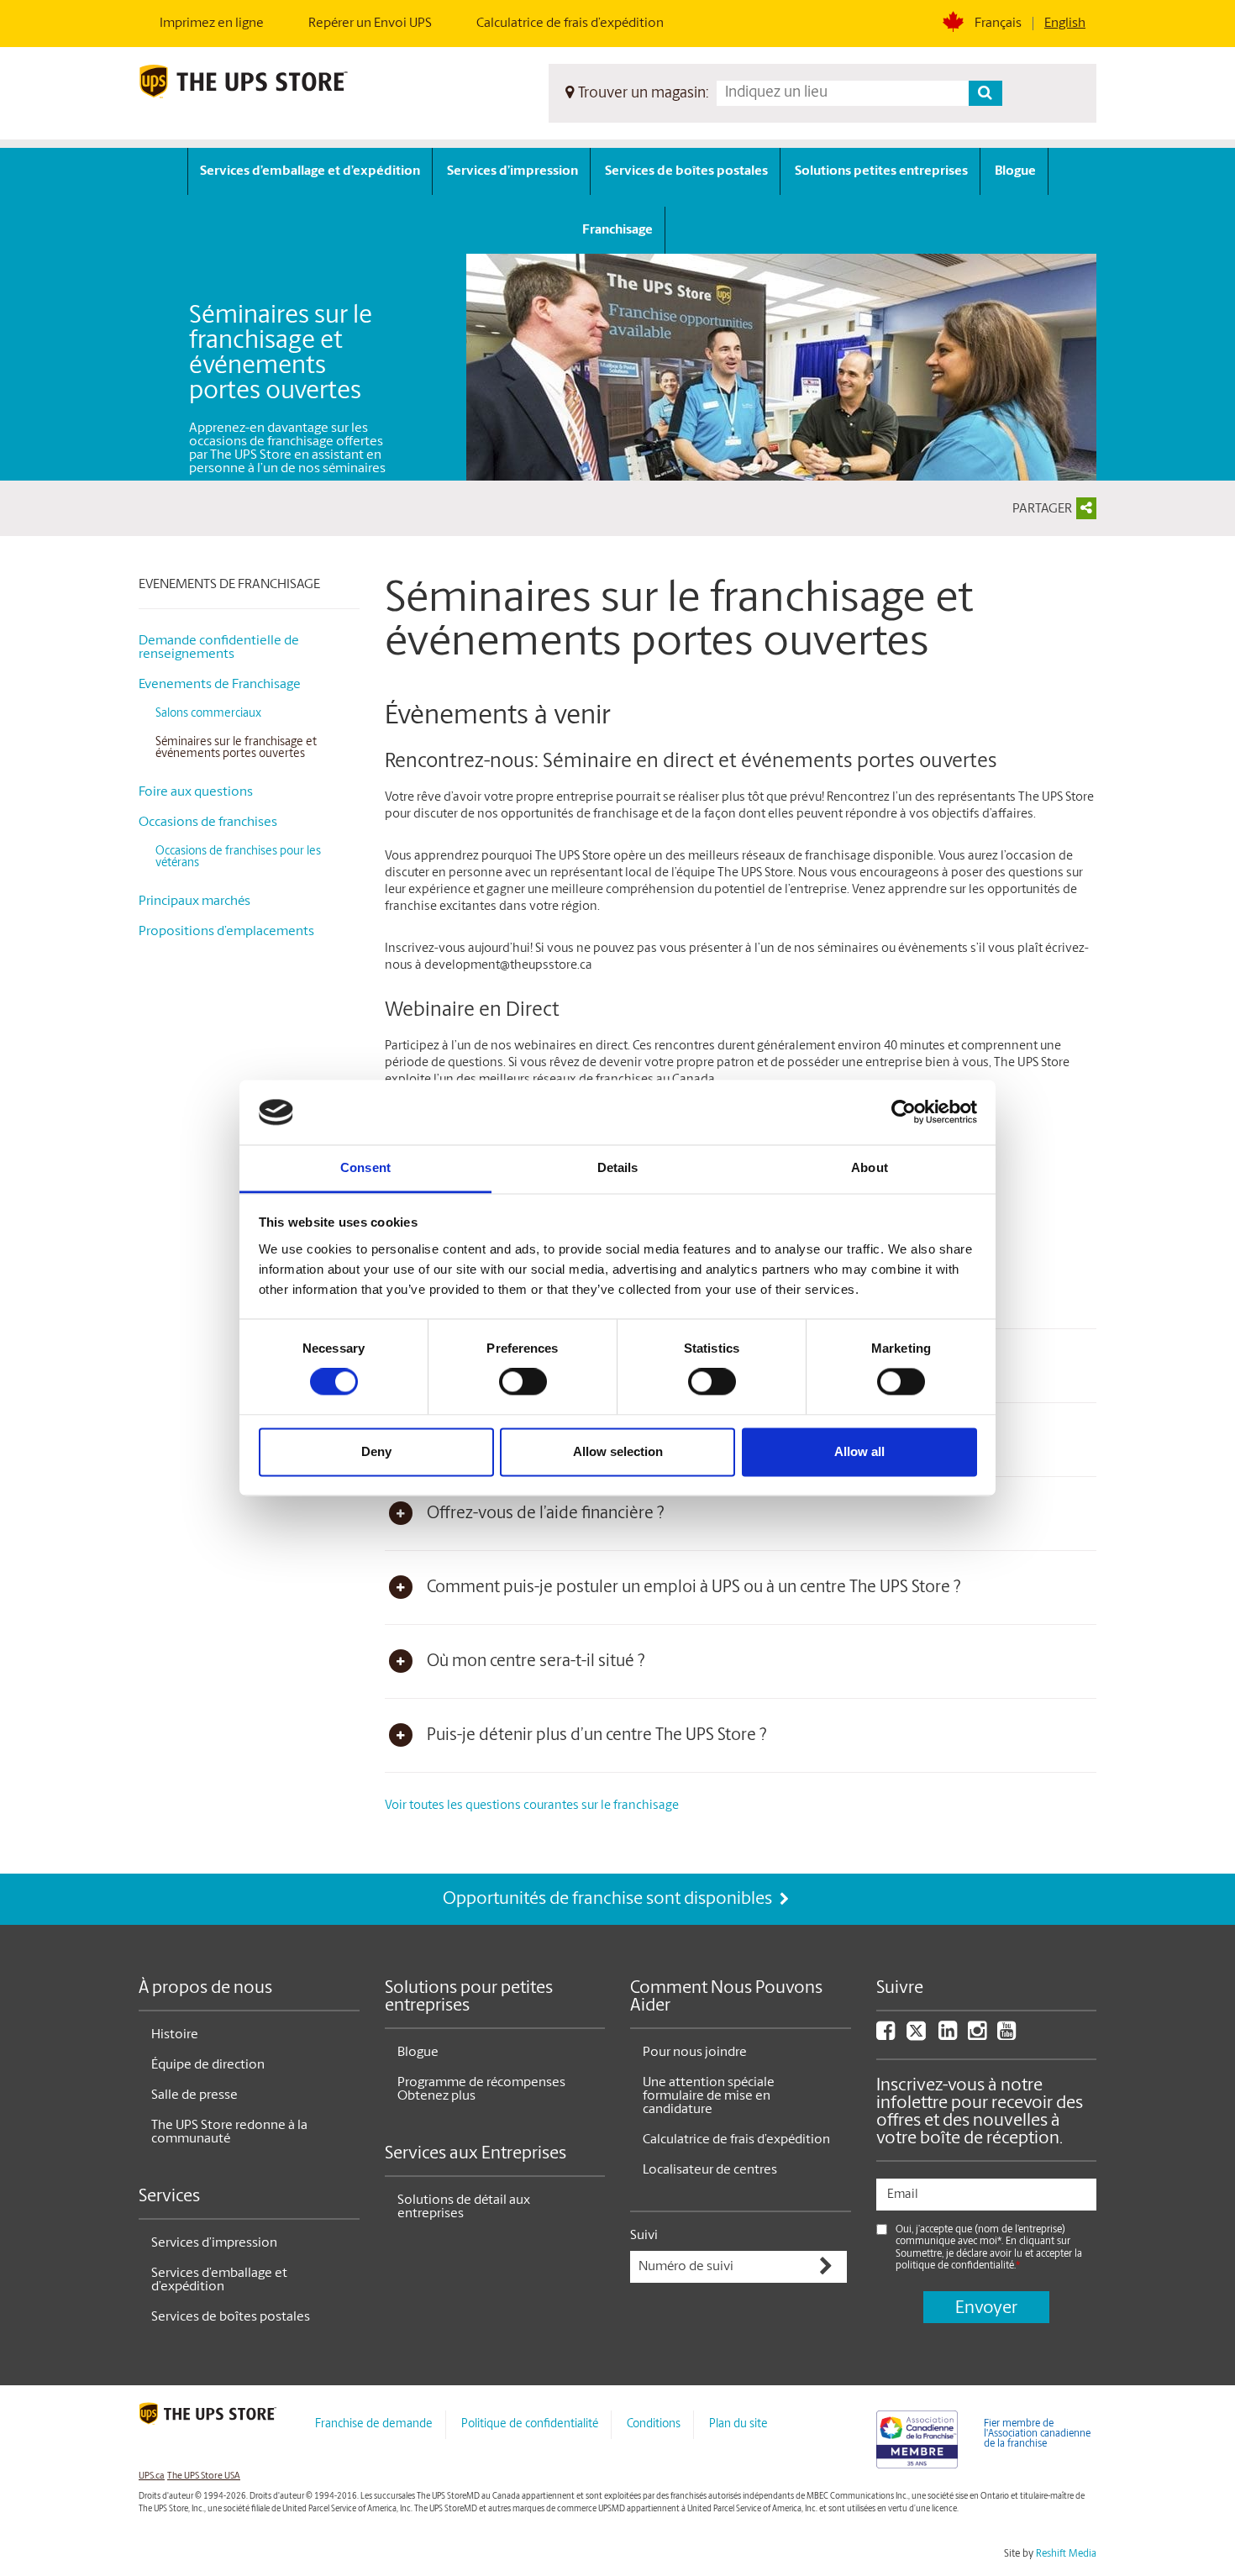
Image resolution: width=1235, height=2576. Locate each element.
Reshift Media (1066, 2554)
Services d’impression (512, 171)
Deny (376, 1451)
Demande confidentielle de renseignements (219, 648)
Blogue (1015, 171)
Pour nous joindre (695, 2053)
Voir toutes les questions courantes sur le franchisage (532, 1806)
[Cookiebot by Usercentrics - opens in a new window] (904, 1112)
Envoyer (986, 2308)
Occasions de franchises (208, 823)
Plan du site (738, 2424)
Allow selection (618, 1451)
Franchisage (617, 230)
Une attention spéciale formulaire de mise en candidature (709, 2096)
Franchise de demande (374, 2424)
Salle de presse (194, 2095)
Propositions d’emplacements (226, 932)
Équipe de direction (208, 2065)
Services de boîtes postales (686, 171)
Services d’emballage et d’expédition (310, 171)
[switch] (523, 1382)
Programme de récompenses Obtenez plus (481, 2090)
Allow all (859, 1451)
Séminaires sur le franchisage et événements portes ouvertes (236, 748)
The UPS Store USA (204, 2476)
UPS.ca (152, 2476)
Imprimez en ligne (212, 24)
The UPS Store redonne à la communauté (229, 2132)
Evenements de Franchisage (229, 585)
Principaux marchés (194, 902)
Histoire (175, 2035)
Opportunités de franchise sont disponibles (609, 1899)
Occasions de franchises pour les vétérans (238, 857)
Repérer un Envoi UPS (370, 24)
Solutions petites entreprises (881, 171)
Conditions (654, 2424)
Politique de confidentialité (530, 2424)
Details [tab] (618, 1167)
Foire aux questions (196, 792)
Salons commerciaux (208, 714)
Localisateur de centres (710, 2170)
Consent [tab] (365, 1167)
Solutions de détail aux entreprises (464, 2207)
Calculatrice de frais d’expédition (570, 24)
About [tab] (870, 1167)
